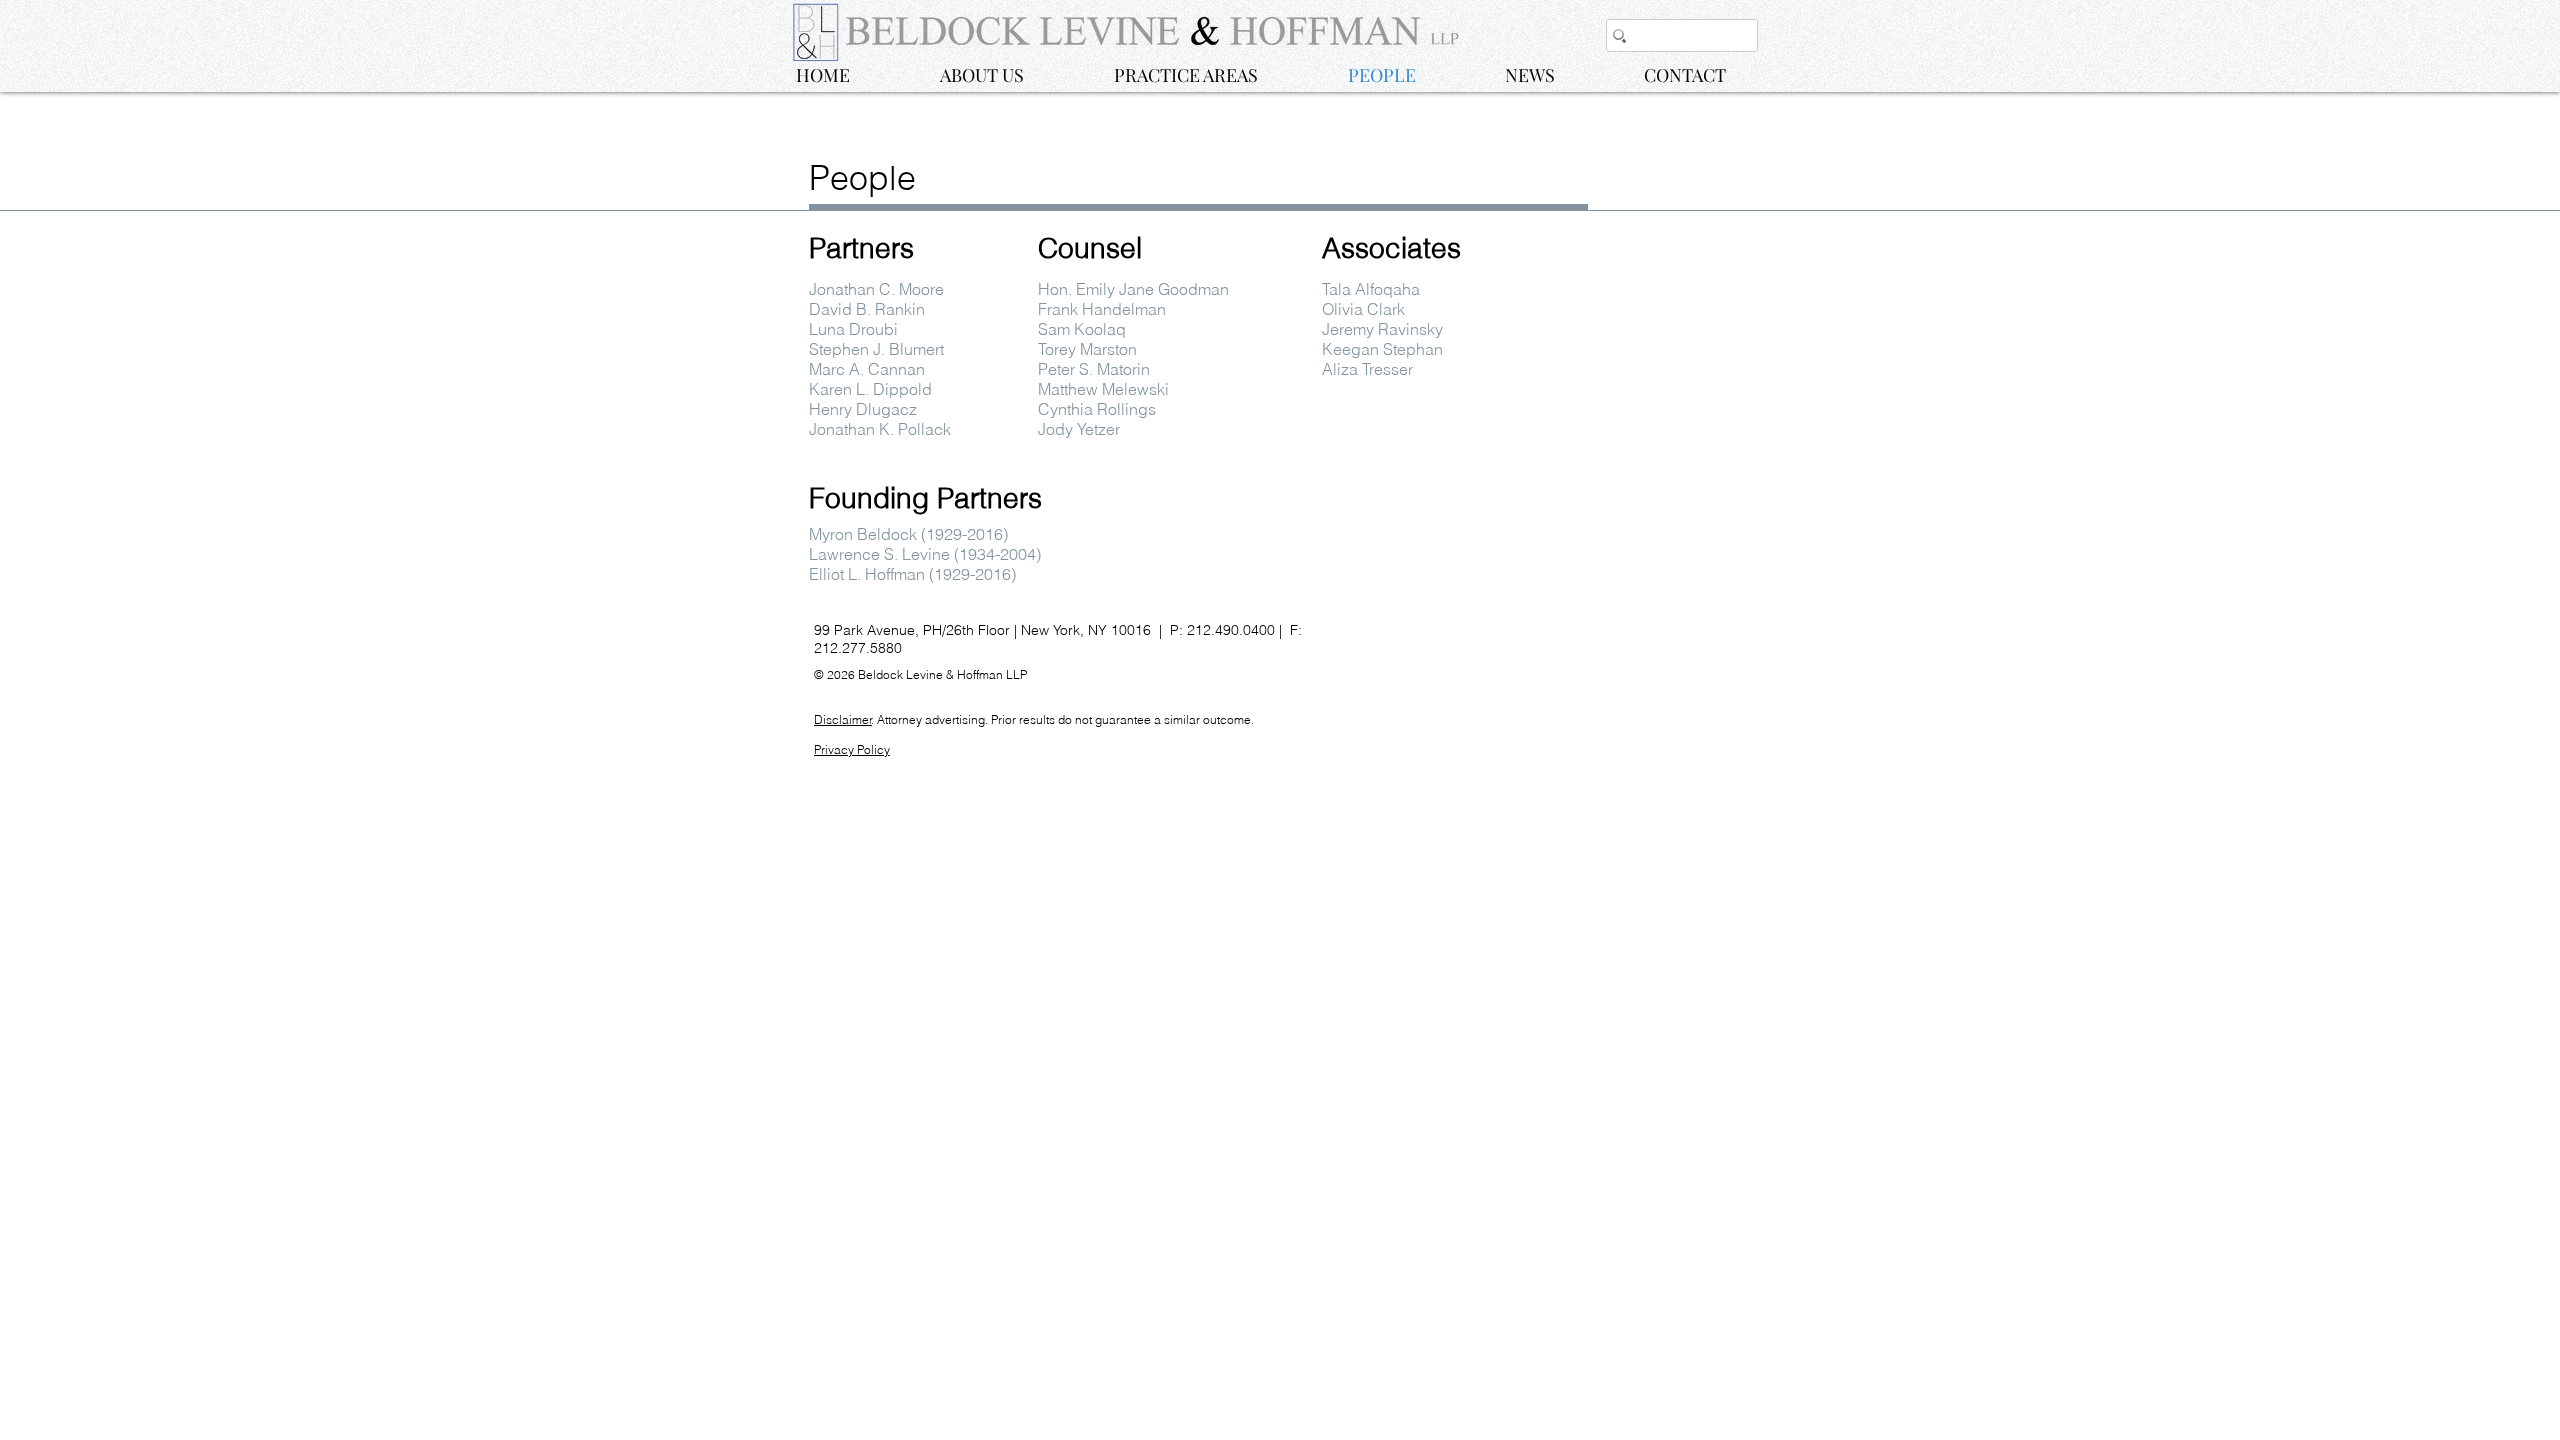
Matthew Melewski (1103, 389)
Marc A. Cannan (867, 369)
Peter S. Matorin (1094, 369)
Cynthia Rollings (1097, 409)
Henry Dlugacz (863, 409)
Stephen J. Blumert (876, 349)
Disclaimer (843, 719)
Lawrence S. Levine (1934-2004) (925, 554)
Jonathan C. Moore (876, 289)
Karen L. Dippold (870, 389)
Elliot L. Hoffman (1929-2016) (912, 574)
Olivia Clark (1363, 309)
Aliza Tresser (1367, 369)
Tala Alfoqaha (1371, 289)
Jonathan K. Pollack (880, 429)
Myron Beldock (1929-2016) (908, 534)
